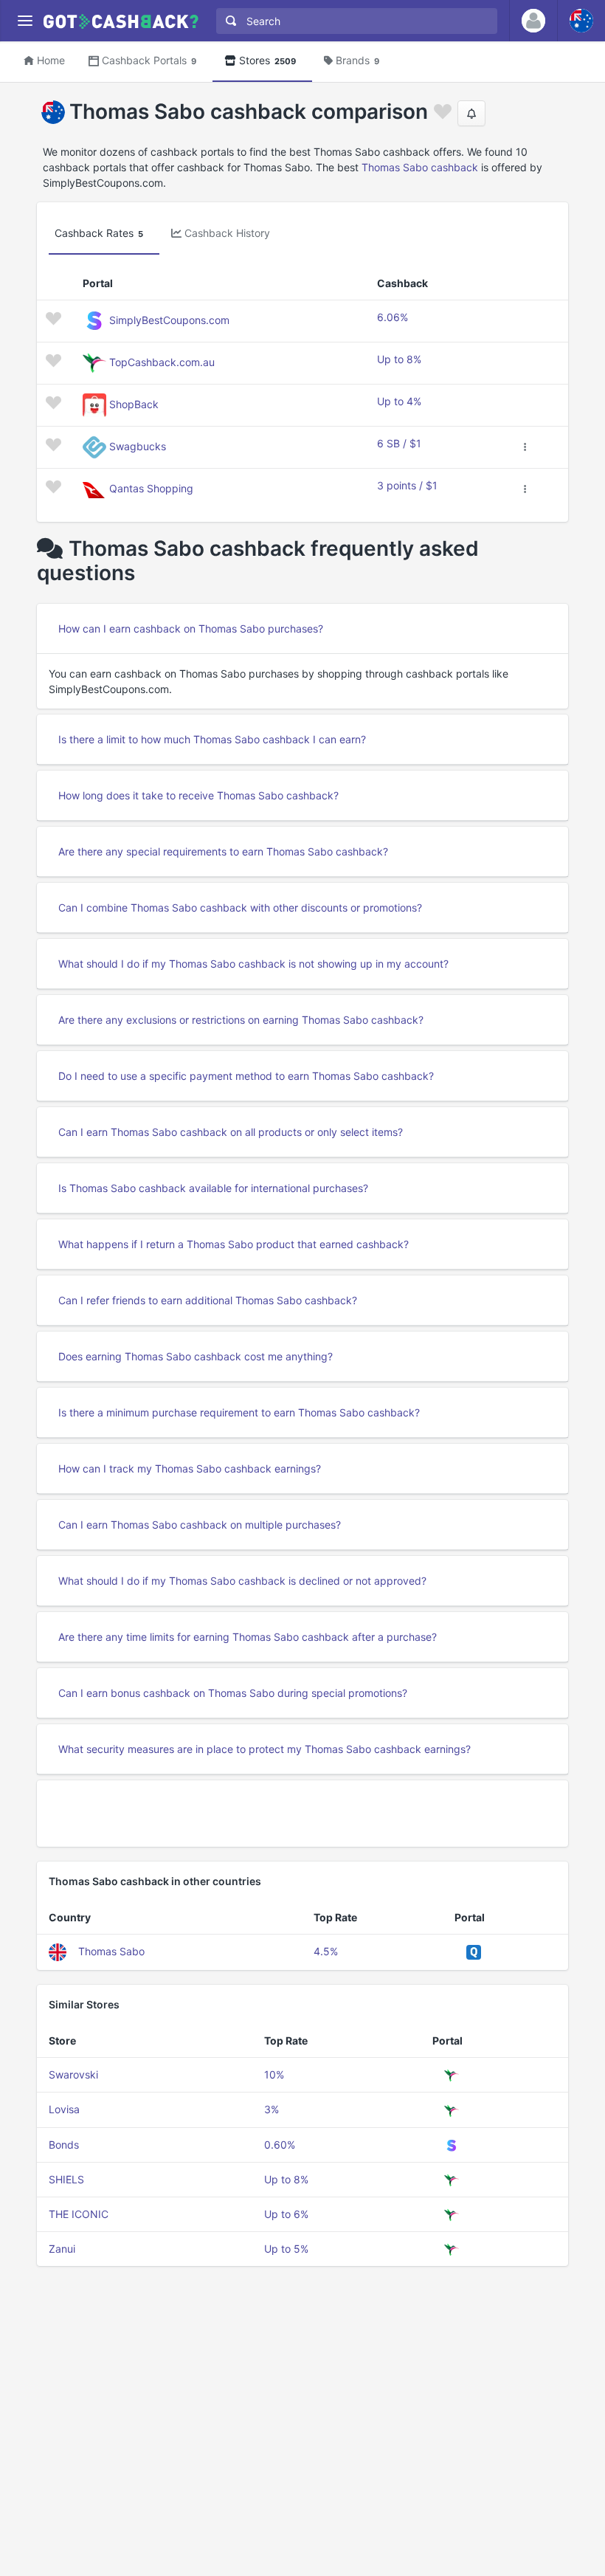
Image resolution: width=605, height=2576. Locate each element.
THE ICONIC (79, 2214)
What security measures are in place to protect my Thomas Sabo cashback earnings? (265, 1749)
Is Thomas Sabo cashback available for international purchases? (213, 1188)
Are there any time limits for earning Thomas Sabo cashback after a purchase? (248, 1637)
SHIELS (66, 2179)
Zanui (62, 2249)
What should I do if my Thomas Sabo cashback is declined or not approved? (242, 1581)
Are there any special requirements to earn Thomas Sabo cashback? (223, 851)
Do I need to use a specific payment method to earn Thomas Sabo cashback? (246, 1076)
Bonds (64, 2145)
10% (274, 2074)
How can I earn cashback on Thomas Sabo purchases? (191, 628)
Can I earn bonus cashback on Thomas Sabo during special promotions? (233, 1693)
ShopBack (134, 404)
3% (272, 2109)
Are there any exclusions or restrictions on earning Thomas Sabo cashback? (241, 1020)
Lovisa (64, 2109)
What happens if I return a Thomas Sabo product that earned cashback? (234, 1244)
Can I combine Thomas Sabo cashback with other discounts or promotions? (240, 908)
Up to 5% (286, 2249)
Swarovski (73, 2074)
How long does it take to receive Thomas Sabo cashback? (198, 795)
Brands (357, 60)
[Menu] (25, 21)
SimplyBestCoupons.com (169, 320)
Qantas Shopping (151, 488)
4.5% (326, 1951)
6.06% (393, 317)
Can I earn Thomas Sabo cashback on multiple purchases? (200, 1525)
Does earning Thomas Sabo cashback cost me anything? (196, 1356)
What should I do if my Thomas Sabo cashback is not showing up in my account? (253, 964)
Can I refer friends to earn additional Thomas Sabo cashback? (208, 1300)
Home (51, 60)
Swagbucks (138, 446)
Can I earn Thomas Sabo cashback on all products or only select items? (231, 1132)
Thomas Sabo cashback (420, 167)
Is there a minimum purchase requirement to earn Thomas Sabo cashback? (239, 1412)
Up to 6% (286, 2214)
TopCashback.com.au (162, 362)
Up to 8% (399, 359)
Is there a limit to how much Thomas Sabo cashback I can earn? (212, 739)
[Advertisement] (302, 1814)
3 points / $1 (407, 485)
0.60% (280, 2145)
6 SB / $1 (399, 443)
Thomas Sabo (111, 1951)
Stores (267, 60)
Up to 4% (399, 401)
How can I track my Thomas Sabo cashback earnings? (190, 1468)
